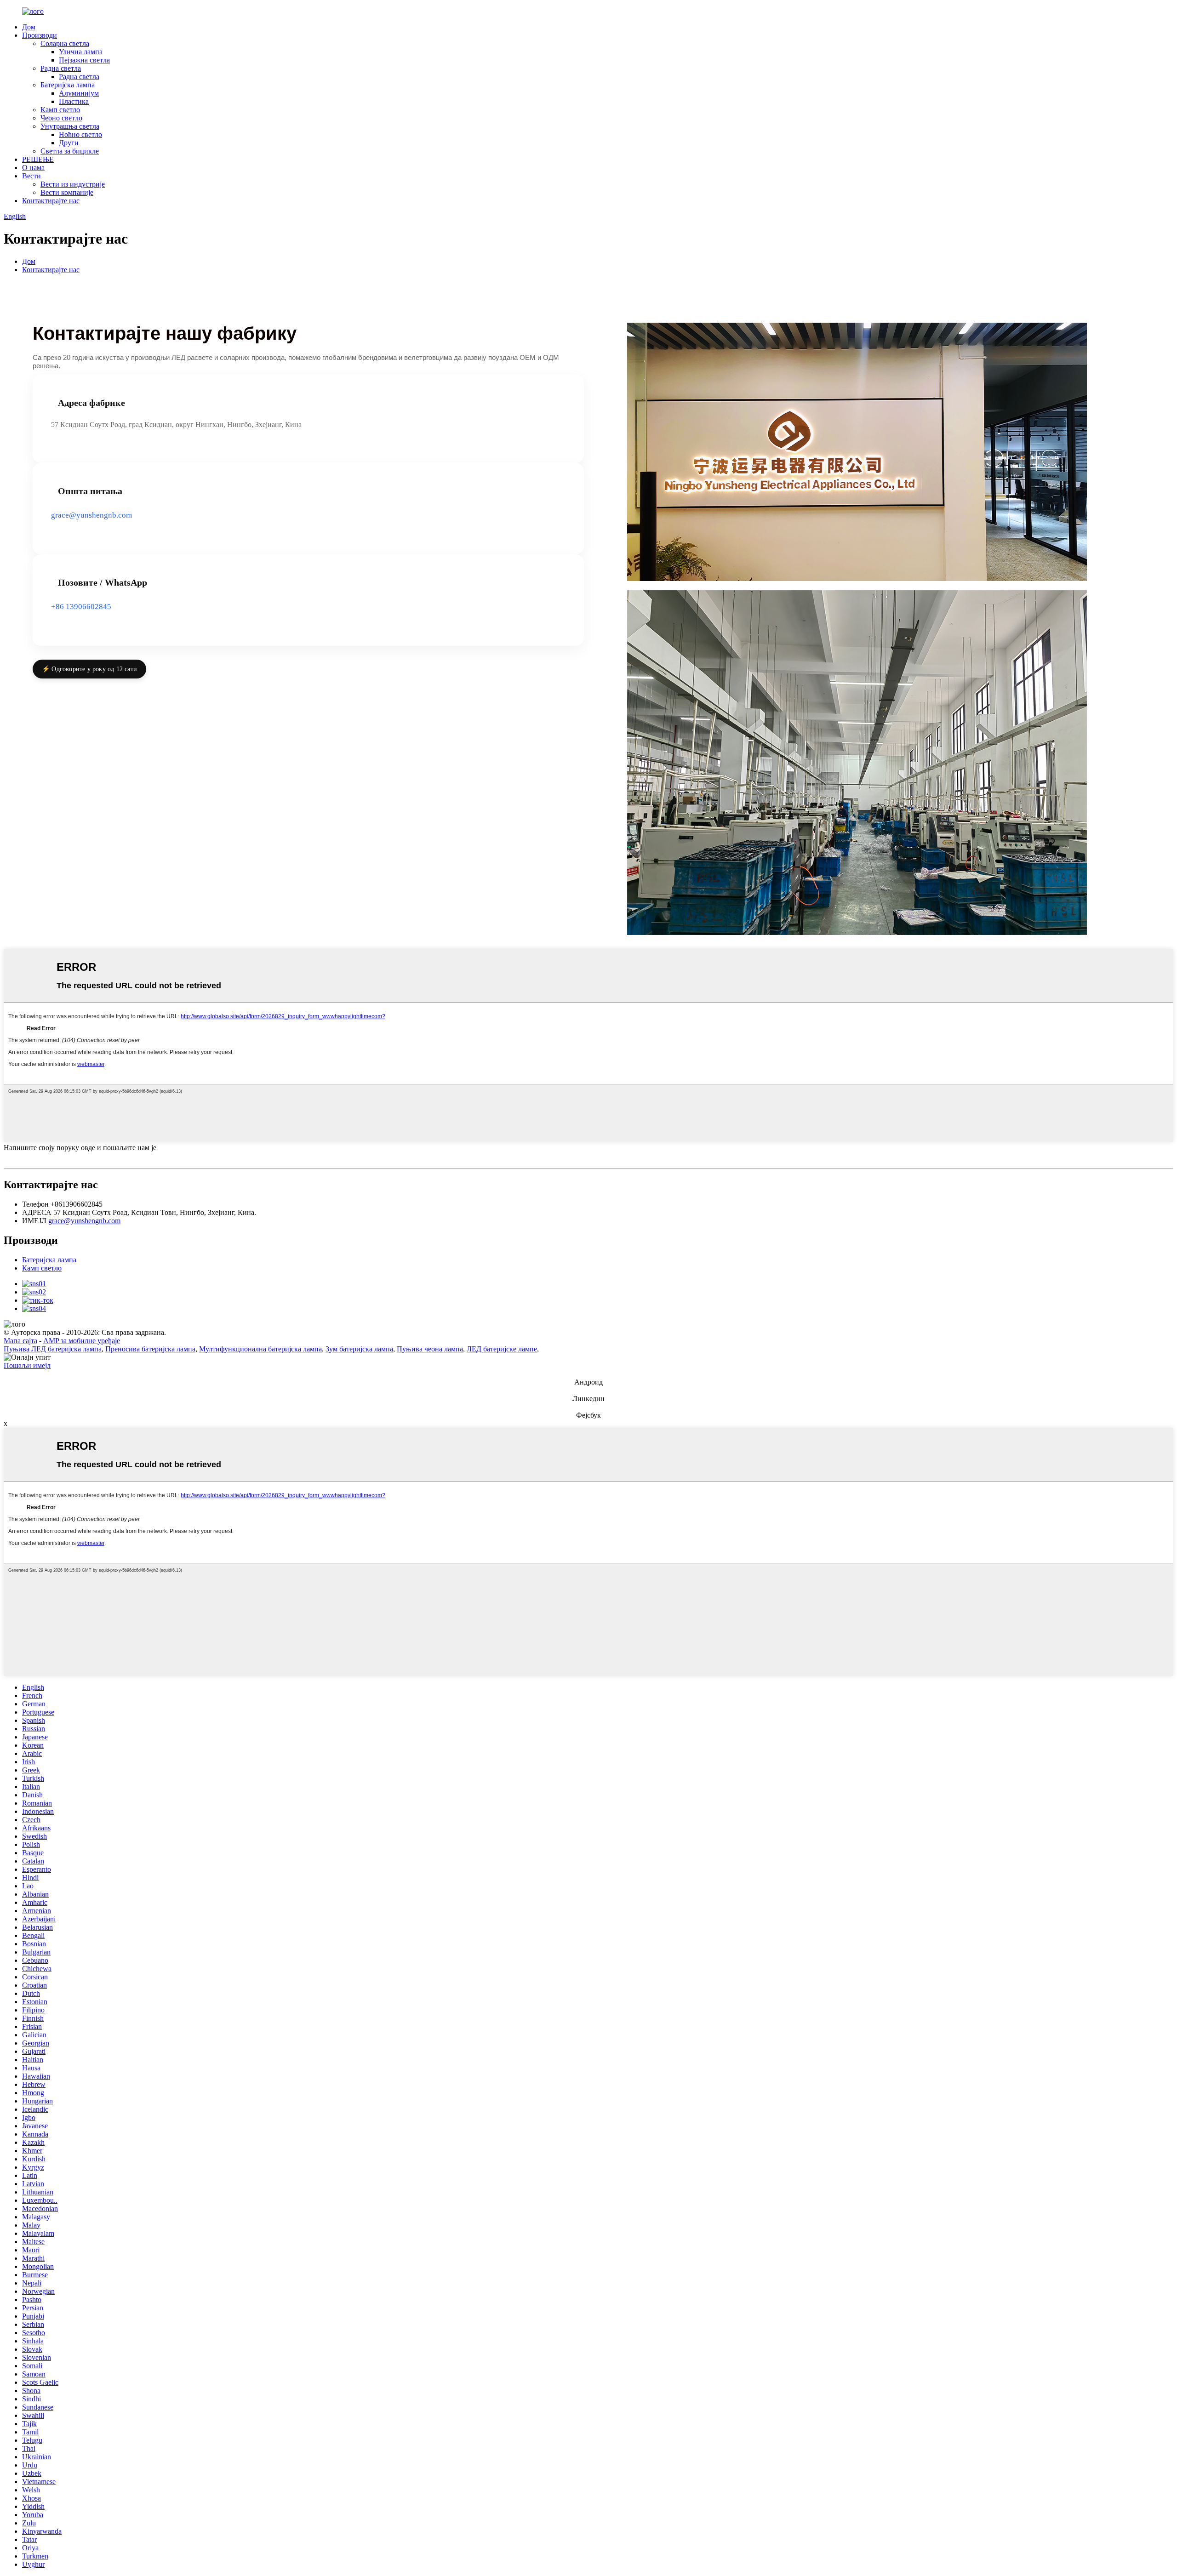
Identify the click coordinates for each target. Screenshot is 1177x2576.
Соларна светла (65, 43)
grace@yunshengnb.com (91, 515)
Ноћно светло (80, 134)
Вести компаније (67, 192)
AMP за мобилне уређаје (82, 1341)
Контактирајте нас (51, 201)
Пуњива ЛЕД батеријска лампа (53, 1349)
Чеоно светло (61, 118)
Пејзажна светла (84, 60)
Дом (29, 27)
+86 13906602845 (81, 607)
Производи (40, 35)
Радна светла (61, 68)
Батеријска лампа (68, 85)
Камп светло (60, 110)
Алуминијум (79, 93)
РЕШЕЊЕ (38, 159)
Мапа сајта (20, 1341)
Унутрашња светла (70, 126)
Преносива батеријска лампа (150, 1349)
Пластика (74, 101)
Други (69, 143)
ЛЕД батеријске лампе (502, 1349)
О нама (33, 168)
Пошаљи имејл (27, 1365)
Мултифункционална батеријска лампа (260, 1349)
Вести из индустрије (73, 184)
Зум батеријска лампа (359, 1349)
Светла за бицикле (70, 151)
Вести (31, 176)
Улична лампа (81, 52)
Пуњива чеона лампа (430, 1349)
